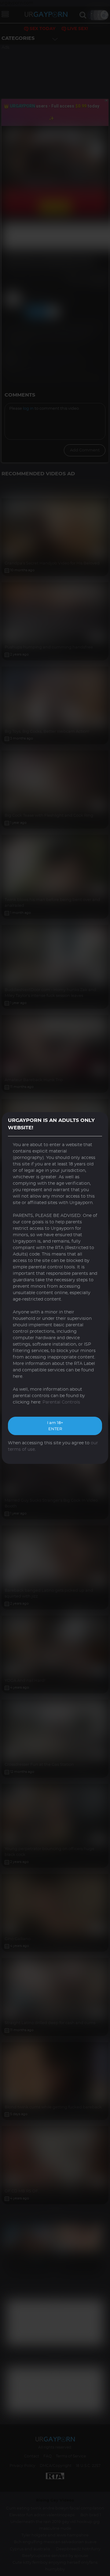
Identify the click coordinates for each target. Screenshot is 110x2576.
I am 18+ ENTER (55, 1426)
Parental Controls (61, 1402)
